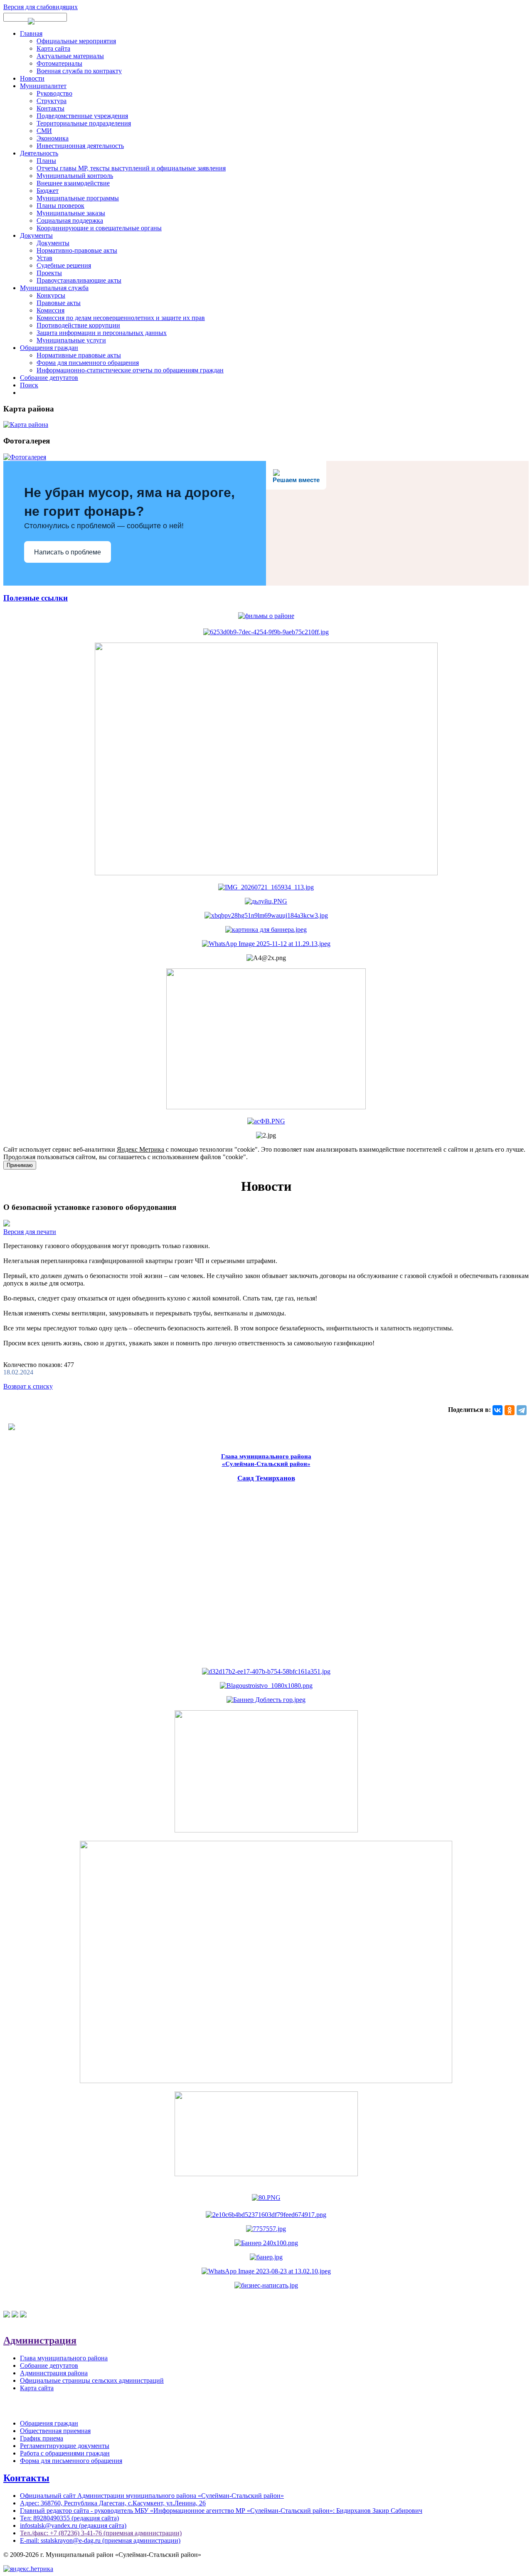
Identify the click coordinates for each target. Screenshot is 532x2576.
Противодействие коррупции (78, 325)
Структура (52, 101)
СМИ (44, 131)
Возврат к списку (28, 1386)
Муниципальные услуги (71, 340)
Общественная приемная (55, 2431)
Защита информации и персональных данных (102, 333)
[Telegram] (522, 1410)
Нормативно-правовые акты (77, 250)
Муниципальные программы (78, 198)
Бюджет (48, 191)
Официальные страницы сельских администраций (92, 2380)
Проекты (49, 273)
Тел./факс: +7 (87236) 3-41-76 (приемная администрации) (101, 2533)
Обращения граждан (49, 348)
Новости (32, 78)
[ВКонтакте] (498, 1410)
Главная (31, 33)
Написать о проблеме (68, 552)
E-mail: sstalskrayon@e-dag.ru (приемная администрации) (100, 2540)
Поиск (29, 385)
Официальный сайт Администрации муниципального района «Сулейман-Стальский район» (152, 2496)
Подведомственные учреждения (82, 116)
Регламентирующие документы (65, 2446)
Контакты (50, 108)
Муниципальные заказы (71, 213)
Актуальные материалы (70, 56)
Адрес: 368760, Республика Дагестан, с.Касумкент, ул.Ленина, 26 (113, 2503)
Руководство (54, 93)
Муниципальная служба (54, 288)
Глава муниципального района (64, 2358)
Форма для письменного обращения (88, 363)
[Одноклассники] (510, 1410)
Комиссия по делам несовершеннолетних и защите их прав (121, 318)
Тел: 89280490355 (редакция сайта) (69, 2518)
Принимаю (20, 1165)
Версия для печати (30, 1232)
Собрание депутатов (49, 378)
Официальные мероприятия (76, 41)
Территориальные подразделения (84, 123)
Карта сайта (53, 48)
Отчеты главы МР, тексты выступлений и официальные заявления (131, 168)
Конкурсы (51, 295)
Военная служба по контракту (79, 71)
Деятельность (39, 153)
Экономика (53, 138)
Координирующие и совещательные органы (99, 228)
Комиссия (50, 310)
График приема (42, 2438)
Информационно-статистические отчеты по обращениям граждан (130, 370)
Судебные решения (64, 265)
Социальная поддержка (70, 220)
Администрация (40, 2340)
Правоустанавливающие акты (79, 280)
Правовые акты (59, 303)
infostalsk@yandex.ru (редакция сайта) (73, 2526)
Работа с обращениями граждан (65, 2453)
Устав (44, 258)
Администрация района (54, 2373)
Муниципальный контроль (75, 176)
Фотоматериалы (59, 63)
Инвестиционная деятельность (80, 146)
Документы (36, 235)
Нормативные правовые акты (79, 355)
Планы (46, 161)
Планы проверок (60, 206)
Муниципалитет (43, 86)
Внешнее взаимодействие (73, 183)
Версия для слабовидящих (41, 7)
